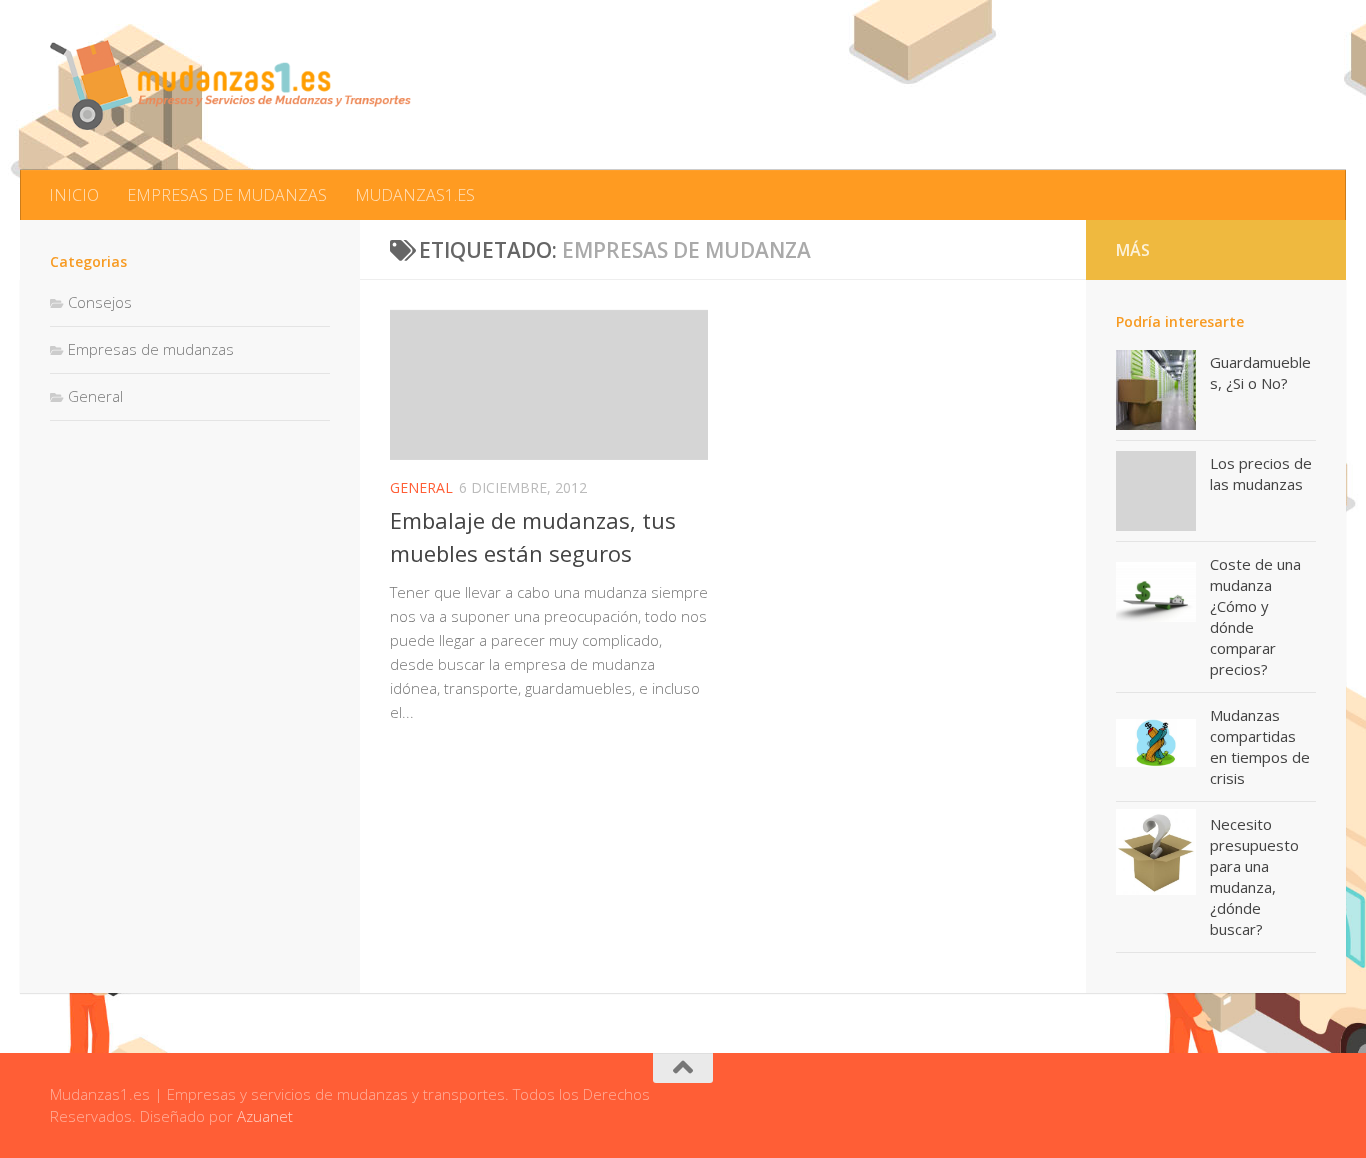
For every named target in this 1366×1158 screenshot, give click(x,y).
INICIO (74, 195)
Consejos (100, 302)
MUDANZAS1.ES (415, 195)
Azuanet (265, 1116)
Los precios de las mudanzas (1261, 473)
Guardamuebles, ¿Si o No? (1260, 372)
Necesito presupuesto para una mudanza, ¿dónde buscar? (1254, 876)
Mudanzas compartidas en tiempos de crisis (1260, 746)
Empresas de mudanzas (151, 349)
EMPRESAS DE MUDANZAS (227, 195)
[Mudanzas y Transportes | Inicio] (230, 85)
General (421, 487)
